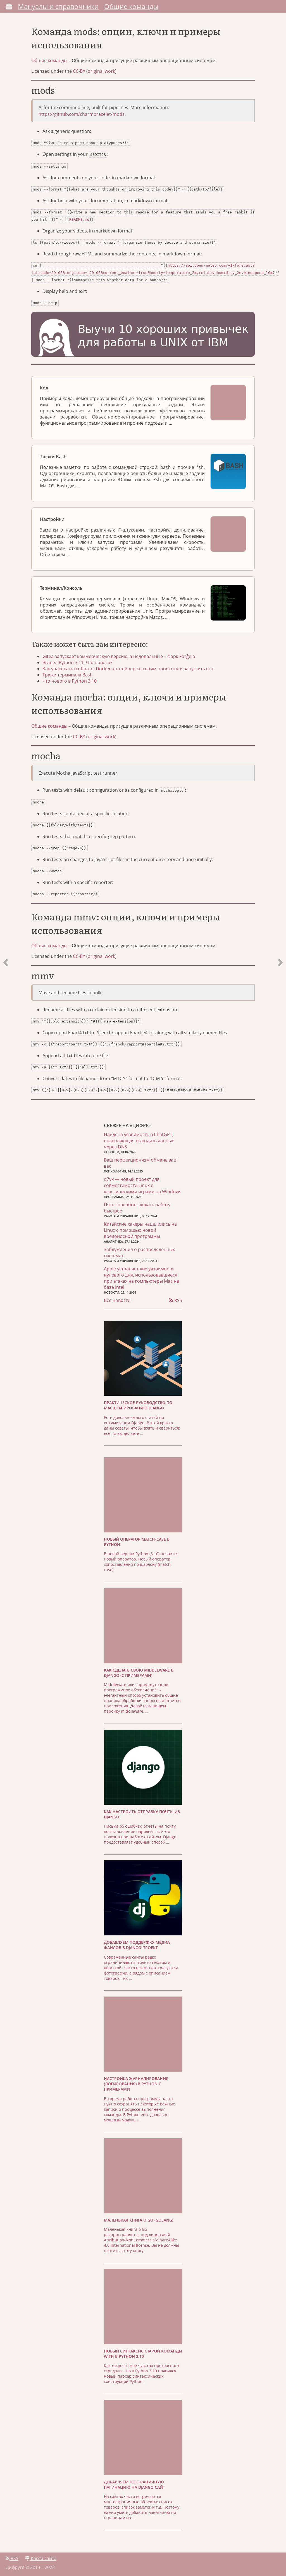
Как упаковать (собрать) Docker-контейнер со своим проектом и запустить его (128, 669)
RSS (178, 1300)
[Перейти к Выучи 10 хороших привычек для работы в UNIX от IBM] (143, 335)
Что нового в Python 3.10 (70, 681)
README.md (79, 219)
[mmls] (6, 562)
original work (101, 71)
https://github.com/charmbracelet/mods (82, 114)
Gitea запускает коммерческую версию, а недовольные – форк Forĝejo (119, 656)
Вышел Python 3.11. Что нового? (77, 662)
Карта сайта (43, 2558)
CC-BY (79, 71)
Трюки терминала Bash (68, 675)
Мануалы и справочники (58, 6)
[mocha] (280, 562)
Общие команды (131, 6)
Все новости (117, 1300)
